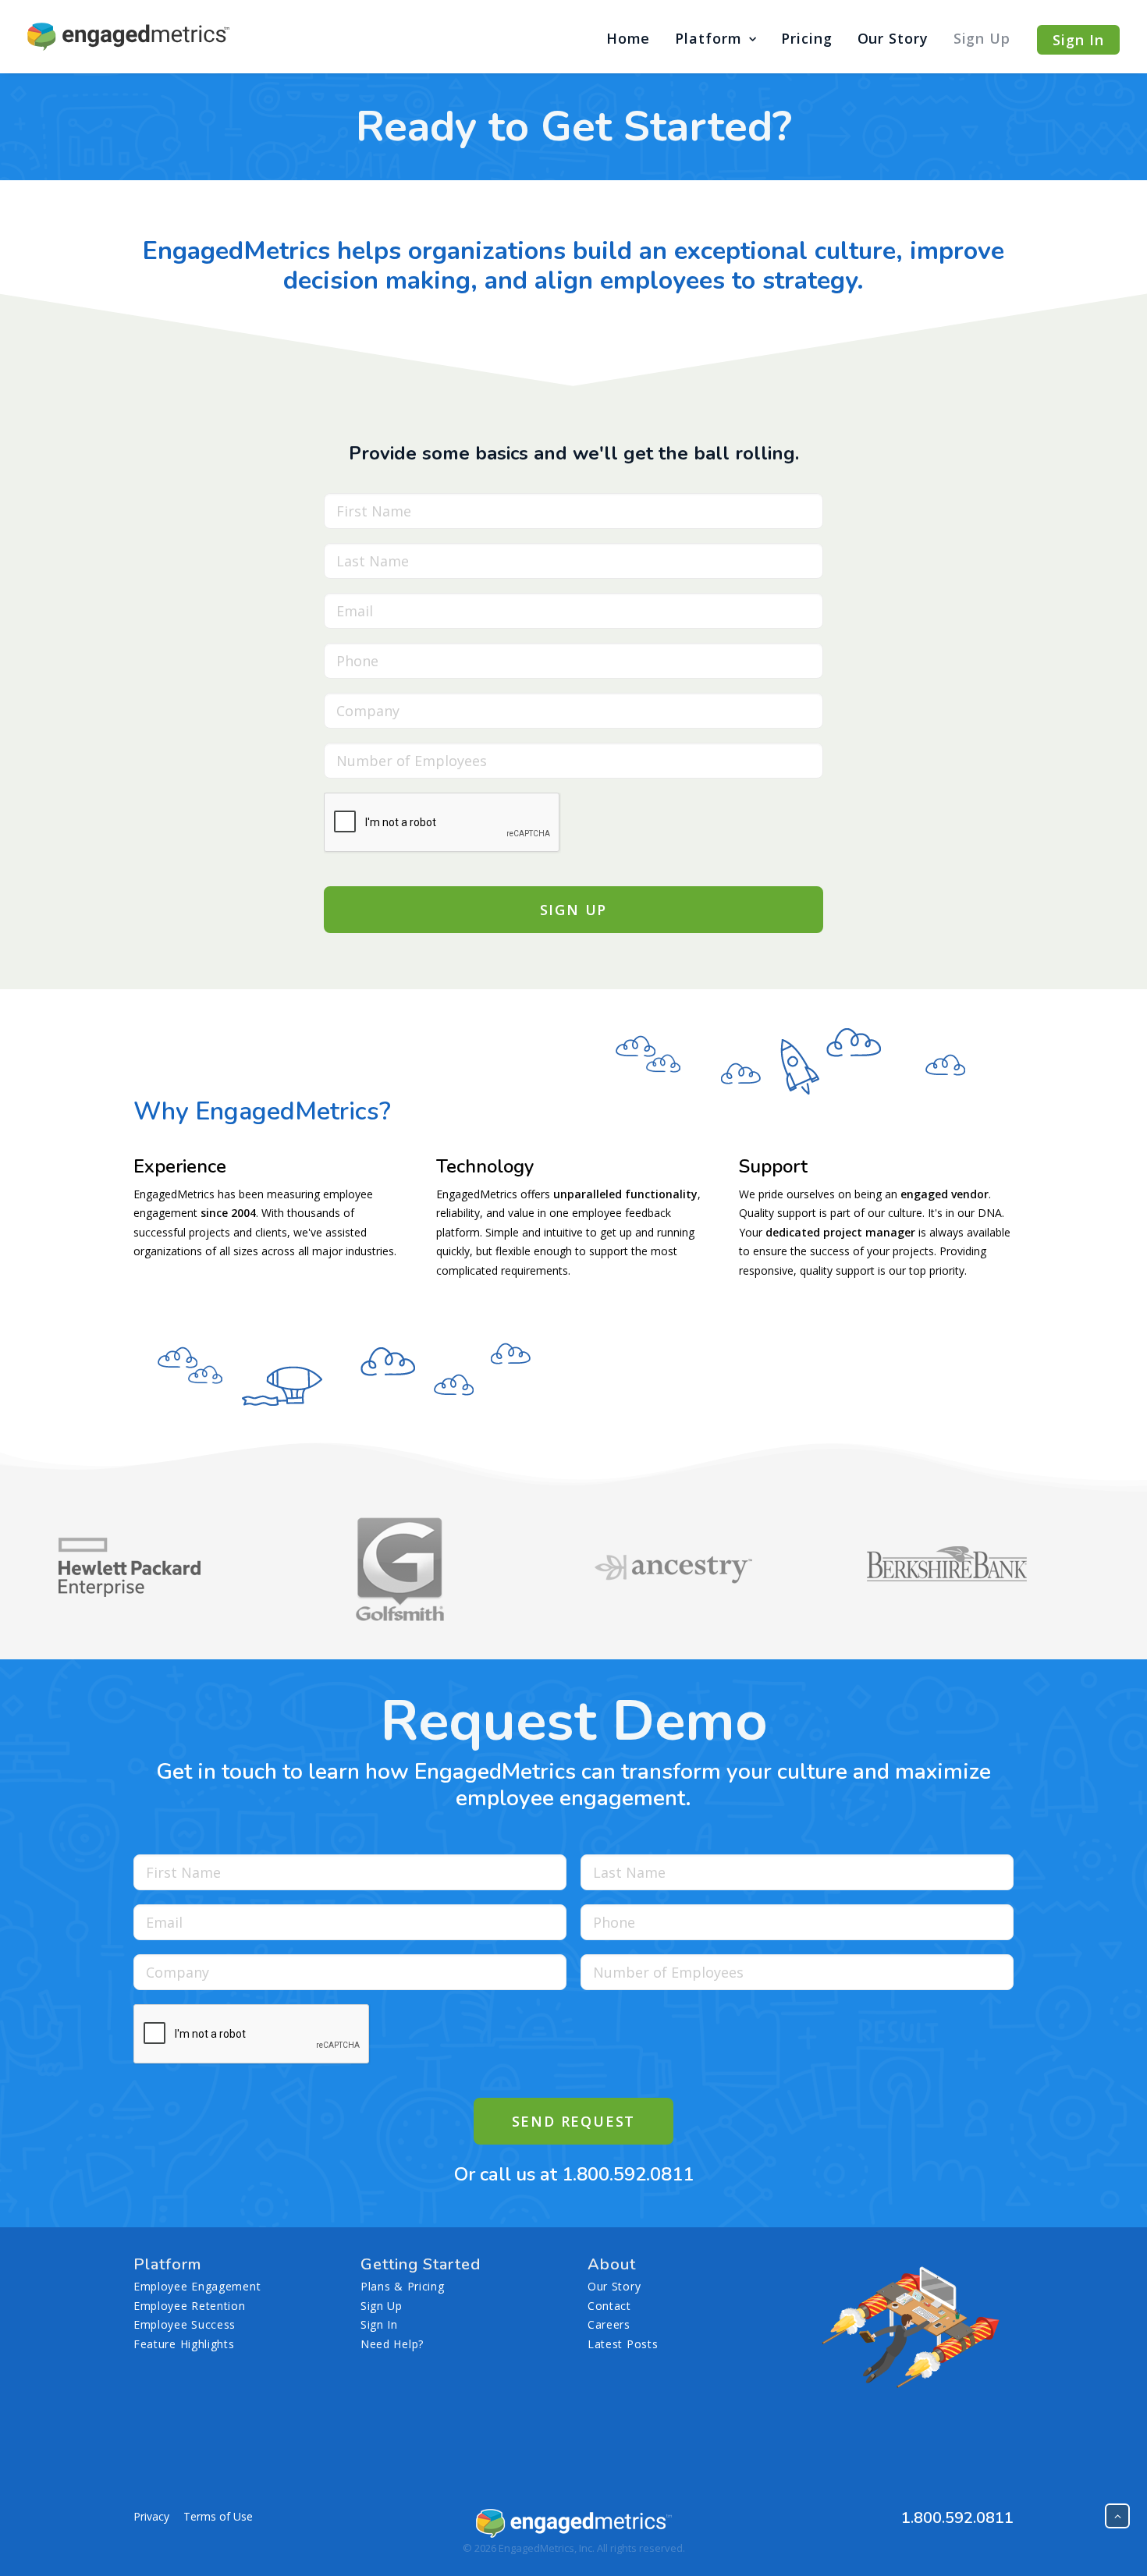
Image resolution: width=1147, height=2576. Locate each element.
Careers (609, 2324)
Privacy (151, 2516)
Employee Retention (190, 2306)
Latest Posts (623, 2344)
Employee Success (185, 2324)
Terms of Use (218, 2516)
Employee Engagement (197, 2286)
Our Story (893, 38)
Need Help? (392, 2344)
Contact (609, 2306)
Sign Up (982, 38)
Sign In (379, 2324)
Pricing (806, 38)
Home (629, 38)
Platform (708, 38)
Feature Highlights (184, 2344)
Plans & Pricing (403, 2286)
